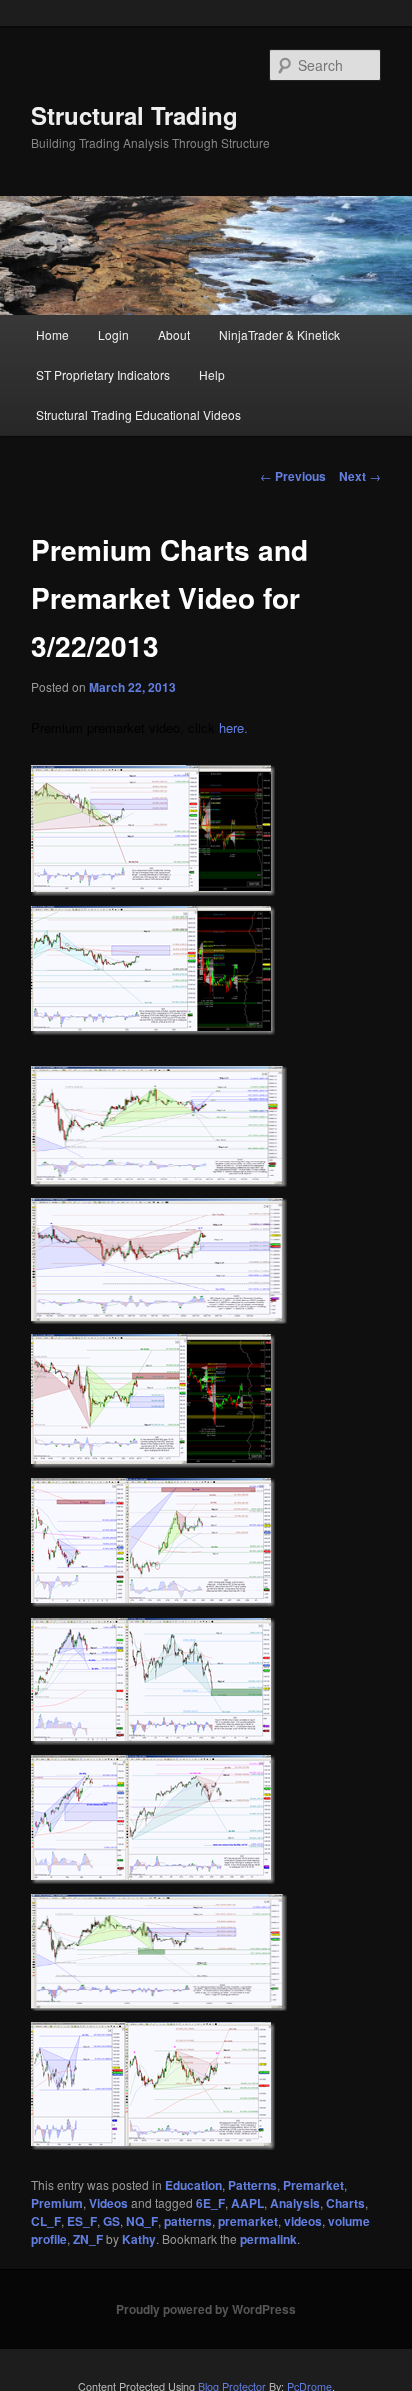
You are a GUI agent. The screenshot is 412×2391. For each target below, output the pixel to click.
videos (303, 2221)
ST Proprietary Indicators (103, 374)
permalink (268, 2239)
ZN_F (88, 2239)
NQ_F (142, 2221)
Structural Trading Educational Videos (138, 414)
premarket (248, 2221)
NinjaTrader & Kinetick (279, 334)
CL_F (46, 2221)
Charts (345, 2203)
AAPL (247, 2203)
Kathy (139, 2239)
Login (113, 334)
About (174, 334)
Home (52, 334)
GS (111, 2221)
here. (233, 727)
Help (212, 374)
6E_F (210, 2203)
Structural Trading (134, 115)
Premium (57, 2203)
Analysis (295, 2203)
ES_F (82, 2221)
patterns (188, 2221)
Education (193, 2185)
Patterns (252, 2185)
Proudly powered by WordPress (206, 2309)
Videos (108, 2203)
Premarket (313, 2185)
